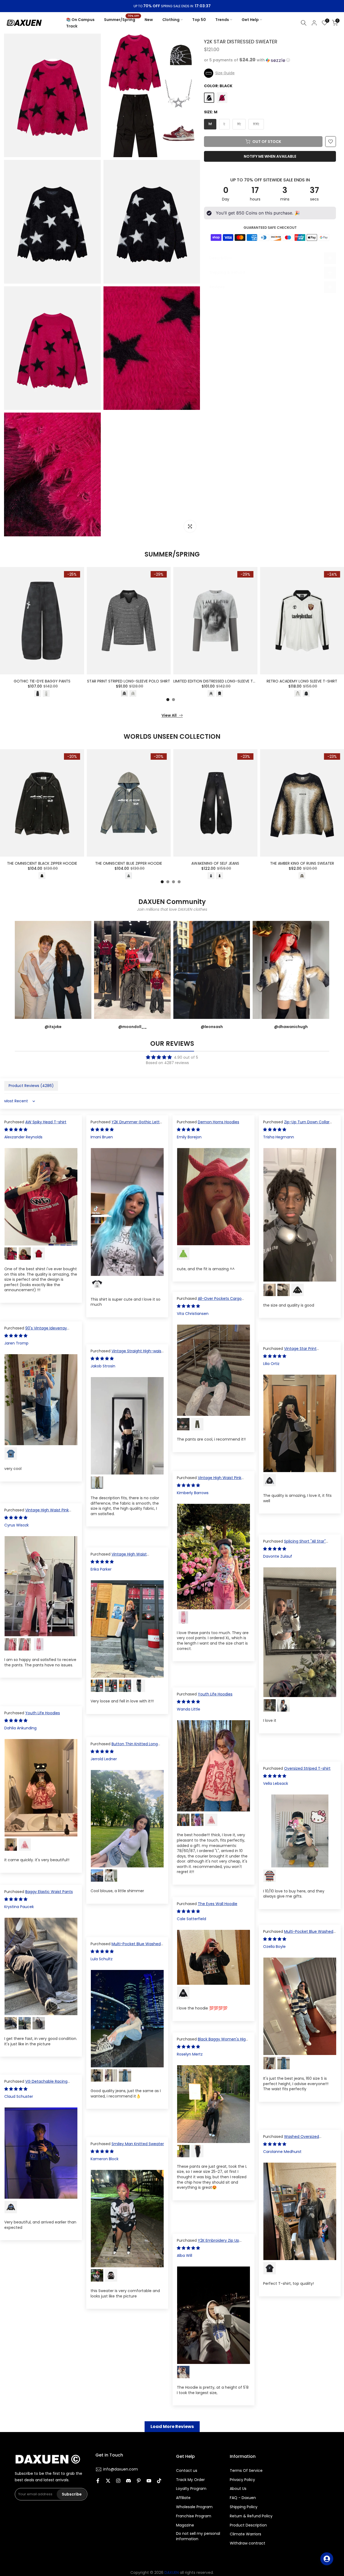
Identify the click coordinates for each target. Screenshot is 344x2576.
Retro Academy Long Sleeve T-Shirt (302, 681)
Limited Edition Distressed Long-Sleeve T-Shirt (219, 681)
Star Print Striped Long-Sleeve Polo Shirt (129, 681)
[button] (270, 60)
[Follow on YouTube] (149, 2481)
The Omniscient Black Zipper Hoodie (42, 864)
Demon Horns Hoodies (218, 1122)
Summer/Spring (122, 19)
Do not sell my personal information (198, 2536)
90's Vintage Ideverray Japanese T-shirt (36, 1331)
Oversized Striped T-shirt (307, 1768)
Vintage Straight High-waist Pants (127, 1354)
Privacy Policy (242, 2480)
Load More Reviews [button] (172, 2427)
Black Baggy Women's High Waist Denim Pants (212, 2042)
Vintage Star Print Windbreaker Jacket (290, 1351)
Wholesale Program (194, 2507)
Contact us (187, 2471)
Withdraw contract (248, 2543)
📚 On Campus (80, 20)
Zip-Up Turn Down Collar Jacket (296, 1125)
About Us (238, 2489)
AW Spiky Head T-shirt (46, 1122)
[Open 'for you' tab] (327, 2559)
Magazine (185, 2525)
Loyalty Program (191, 2489)
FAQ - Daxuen (243, 2498)
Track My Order (190, 2480)
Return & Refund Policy (251, 2516)
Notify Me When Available (270, 156)
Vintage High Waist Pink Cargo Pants (209, 1480)
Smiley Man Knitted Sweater (138, 2144)
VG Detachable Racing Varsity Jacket (36, 2084)
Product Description (248, 2525)
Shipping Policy (244, 2507)
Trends (222, 20)
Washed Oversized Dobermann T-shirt (291, 2139)
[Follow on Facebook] (98, 2481)
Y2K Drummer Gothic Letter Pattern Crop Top (127, 1125)
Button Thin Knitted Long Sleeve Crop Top (124, 1747)
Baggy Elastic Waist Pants (49, 1892)
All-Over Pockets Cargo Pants (209, 1301)
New (149, 20)
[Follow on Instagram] (118, 2481)
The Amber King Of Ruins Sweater (302, 864)
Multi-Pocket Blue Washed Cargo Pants (298, 1934)
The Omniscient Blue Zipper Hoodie (129, 864)
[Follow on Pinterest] (139, 2481)
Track (72, 26)
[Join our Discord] (128, 2481)
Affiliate (183, 2498)
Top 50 (199, 20)
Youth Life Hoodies (215, 1694)
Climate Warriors (246, 2534)
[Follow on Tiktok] (159, 2481)
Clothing (171, 20)
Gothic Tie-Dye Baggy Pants (42, 681)
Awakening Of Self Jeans (215, 864)
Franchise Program (194, 2516)
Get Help (250, 20)
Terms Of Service (246, 2471)
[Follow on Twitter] (108, 2481)
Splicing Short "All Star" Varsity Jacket (294, 1544)
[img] (172, 1057)
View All (169, 715)
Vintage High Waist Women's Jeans (119, 1557)
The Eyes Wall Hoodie (218, 1904)
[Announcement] (172, 6)
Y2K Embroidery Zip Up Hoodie (208, 2243)
